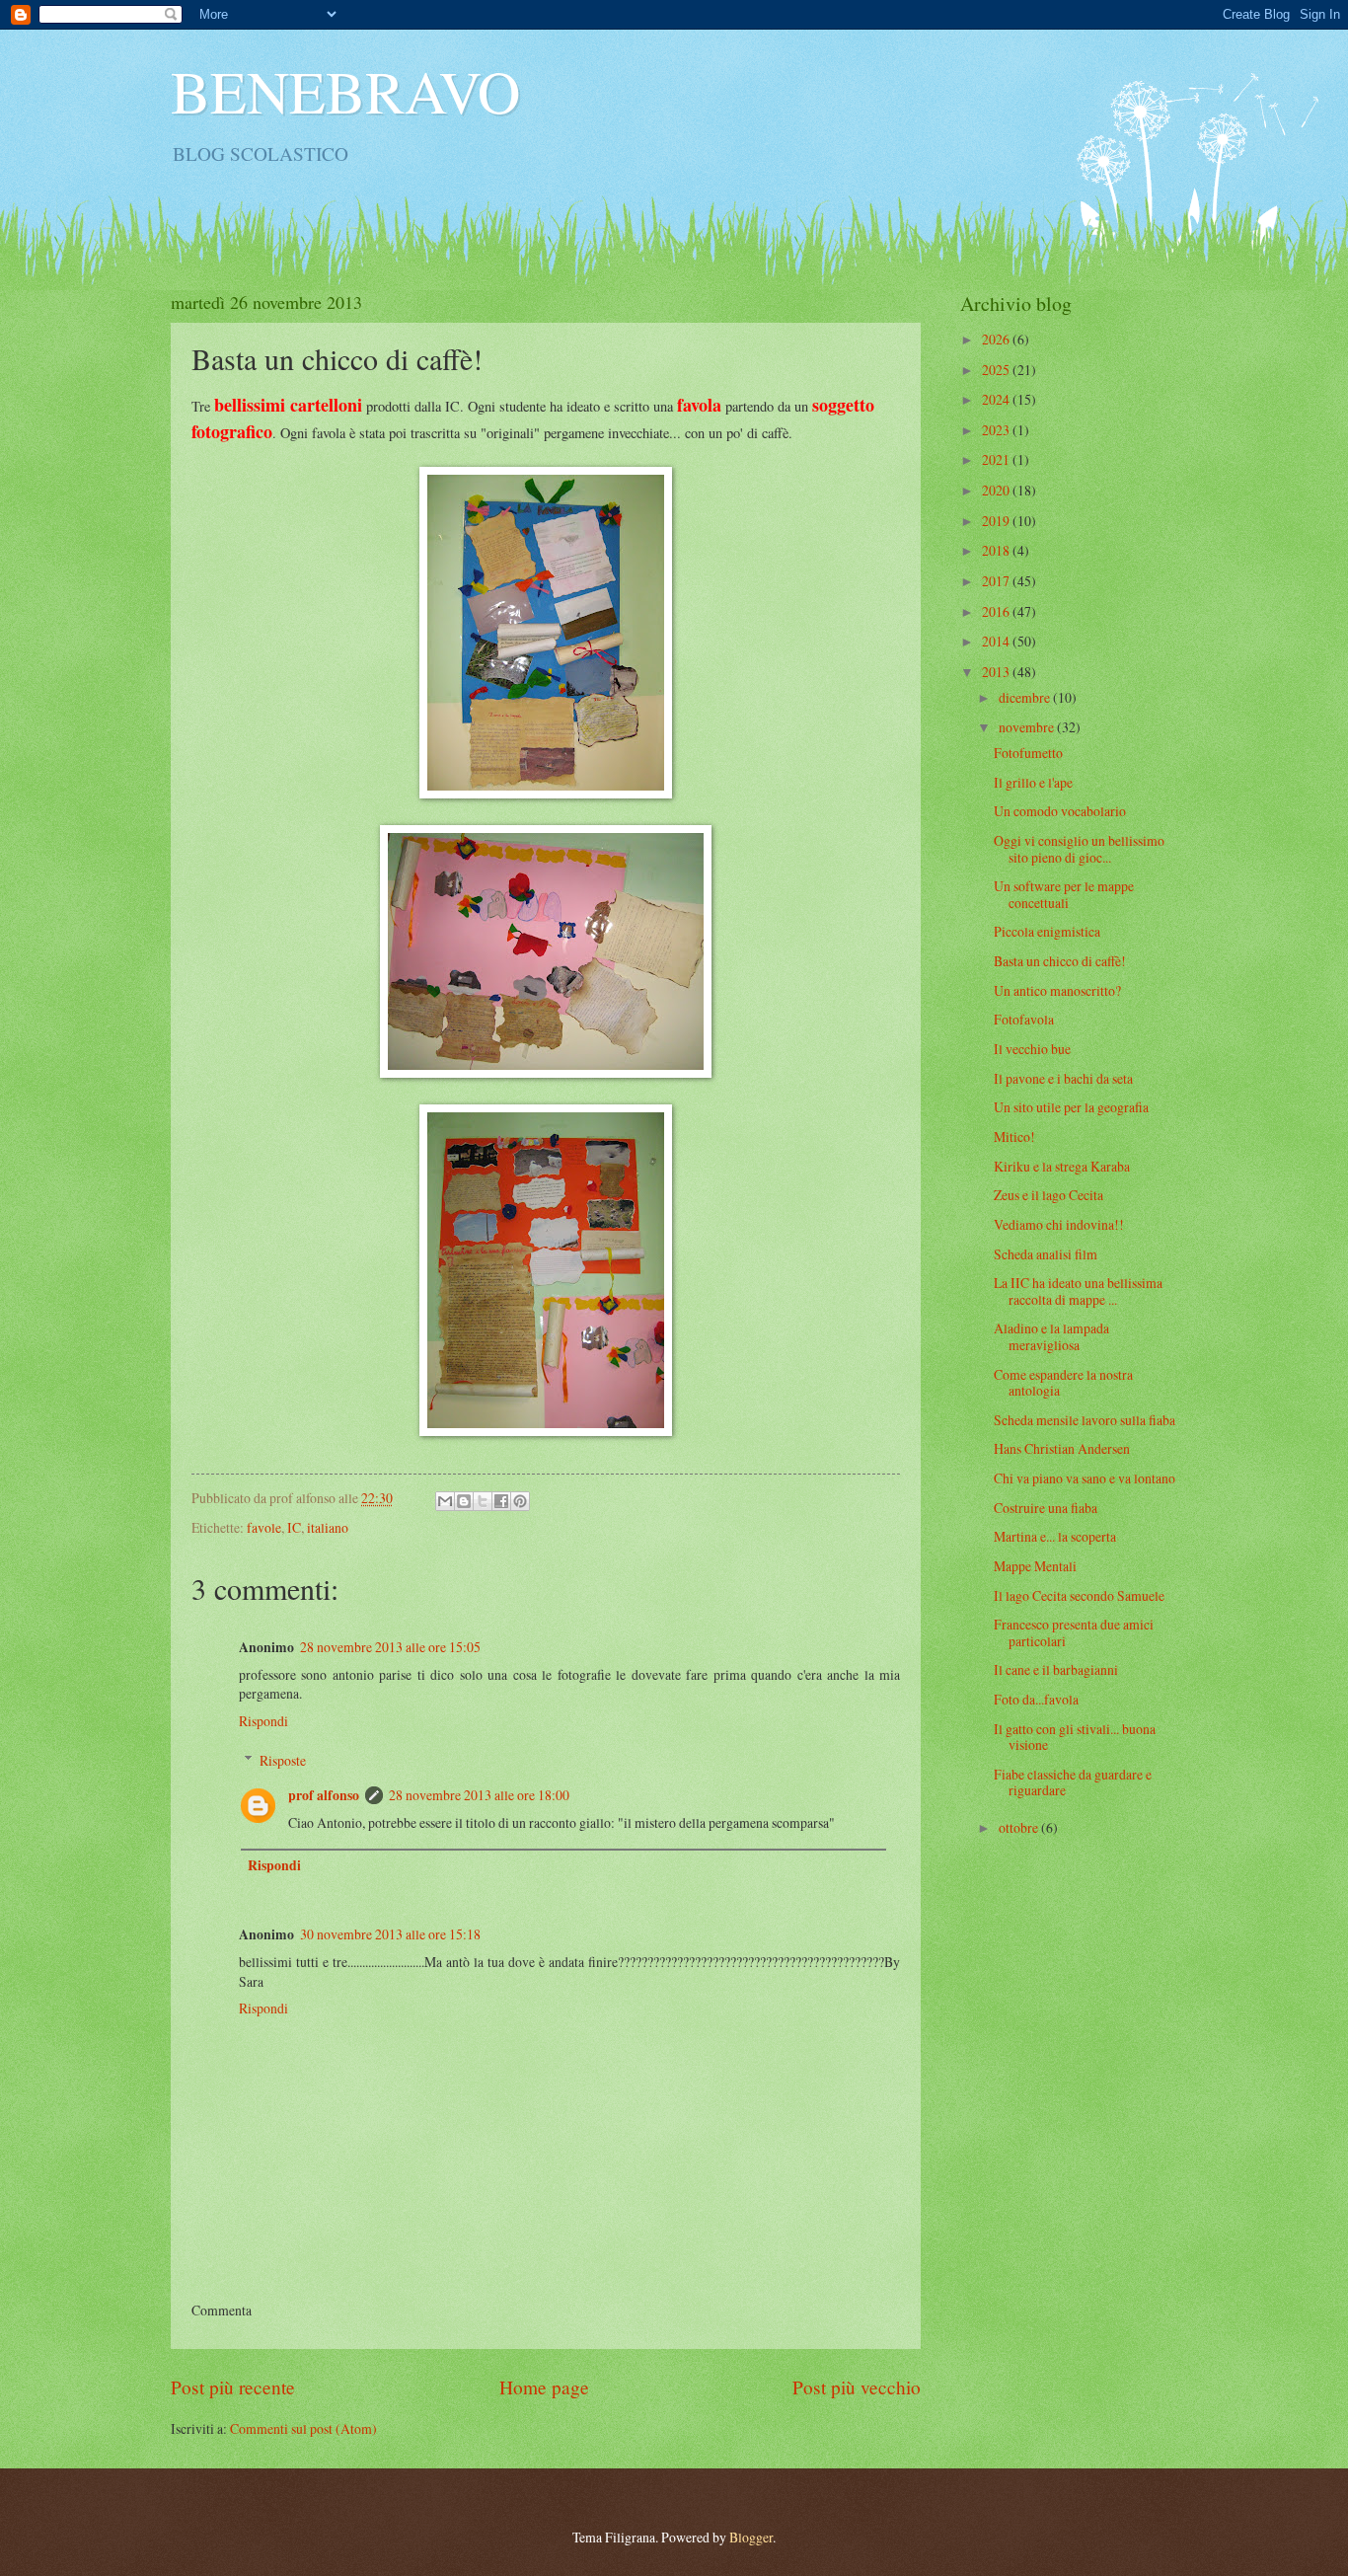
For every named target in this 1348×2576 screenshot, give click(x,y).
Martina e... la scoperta (1055, 1536)
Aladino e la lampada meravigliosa (1051, 1336)
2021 (997, 459)
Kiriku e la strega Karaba (1062, 1166)
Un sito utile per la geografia (1071, 1107)
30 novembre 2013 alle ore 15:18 (390, 1934)
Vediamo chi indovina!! (1059, 1224)
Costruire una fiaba (1046, 1508)
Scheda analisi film (1046, 1254)
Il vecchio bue (1032, 1049)
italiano (328, 1527)
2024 (997, 399)
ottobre (1020, 1827)
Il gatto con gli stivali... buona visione (1075, 1737)
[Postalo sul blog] (464, 1501)
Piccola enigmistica (1047, 931)
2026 (997, 339)
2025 (997, 370)
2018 (997, 550)
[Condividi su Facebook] (501, 1501)
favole (264, 1527)
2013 (997, 672)
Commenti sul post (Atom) (303, 2428)
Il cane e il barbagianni (1056, 1669)
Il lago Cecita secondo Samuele (1079, 1595)
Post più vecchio (857, 2387)
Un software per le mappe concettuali (1064, 894)
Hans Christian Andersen (1062, 1448)
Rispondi (263, 1721)
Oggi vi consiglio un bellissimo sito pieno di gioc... (1079, 849)
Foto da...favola (1036, 1699)
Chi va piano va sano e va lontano (1085, 1478)
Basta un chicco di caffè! (1060, 961)
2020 (997, 490)
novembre (1028, 727)
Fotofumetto (1028, 753)
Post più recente (233, 2387)
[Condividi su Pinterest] (520, 1501)
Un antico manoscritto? (1057, 990)
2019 (997, 521)
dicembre (1026, 697)
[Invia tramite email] (445, 1501)
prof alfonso (324, 1795)
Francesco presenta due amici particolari (1074, 1632)
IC (294, 1527)
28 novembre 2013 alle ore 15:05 (390, 1647)
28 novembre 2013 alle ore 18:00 (479, 1795)
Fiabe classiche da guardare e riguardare (1073, 1782)
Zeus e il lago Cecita (1048, 1195)
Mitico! (1014, 1136)
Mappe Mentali (1035, 1566)
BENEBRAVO (345, 91)
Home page (544, 2387)
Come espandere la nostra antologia (1063, 1383)
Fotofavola (1024, 1019)
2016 (997, 611)
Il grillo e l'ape (1033, 782)
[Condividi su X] (483, 1501)
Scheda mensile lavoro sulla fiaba (1085, 1420)
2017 (997, 581)
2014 (997, 641)
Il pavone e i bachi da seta (1063, 1078)
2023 (997, 430)
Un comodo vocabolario (1060, 811)
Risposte (283, 1760)
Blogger (751, 2537)
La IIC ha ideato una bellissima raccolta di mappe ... (1078, 1291)
